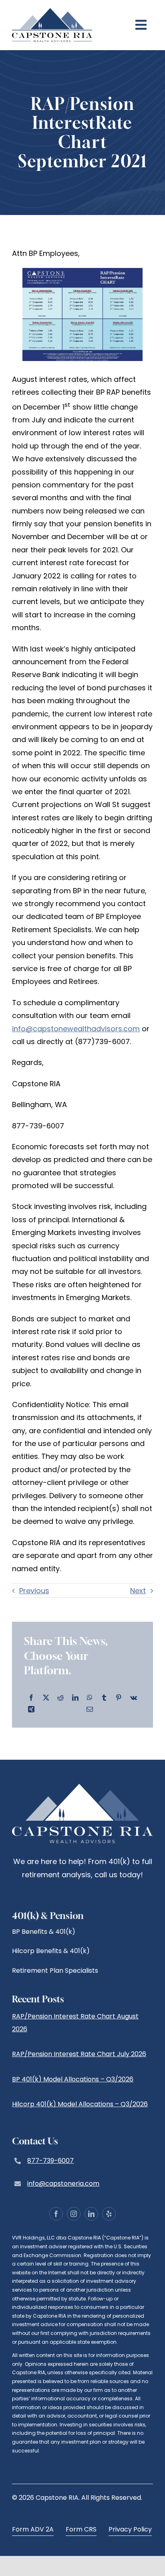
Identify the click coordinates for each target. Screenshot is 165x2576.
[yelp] (109, 2214)
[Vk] (134, 1698)
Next (138, 1591)
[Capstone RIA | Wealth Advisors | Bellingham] (52, 11)
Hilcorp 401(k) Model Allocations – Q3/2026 (80, 2104)
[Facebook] (31, 1698)
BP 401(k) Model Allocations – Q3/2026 (73, 2079)
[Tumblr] (104, 1698)
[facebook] (56, 2214)
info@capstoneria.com (63, 2184)
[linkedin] (91, 2214)
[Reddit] (60, 1698)
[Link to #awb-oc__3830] (141, 25)
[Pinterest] (119, 1698)
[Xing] (31, 1710)
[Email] (90, 1710)
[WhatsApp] (90, 1698)
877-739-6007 (50, 2161)
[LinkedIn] (75, 1698)
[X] (46, 1698)
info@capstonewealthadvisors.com (76, 1029)
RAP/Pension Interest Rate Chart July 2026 (79, 2054)
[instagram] (74, 2214)
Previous (34, 1591)
